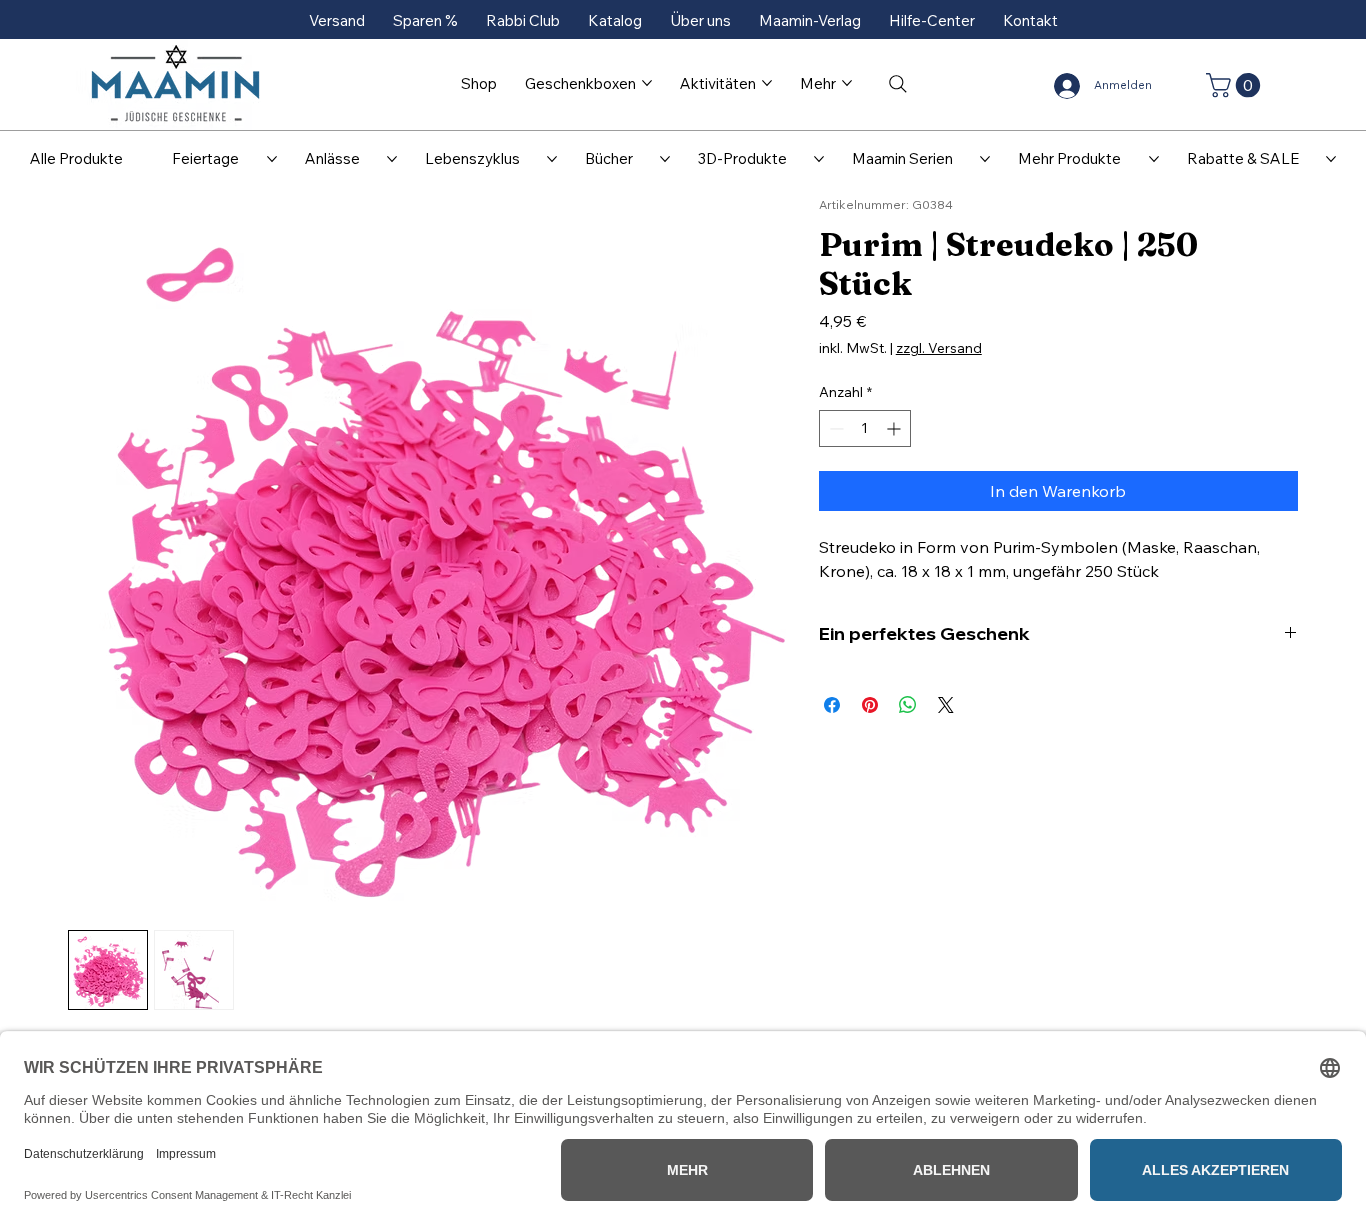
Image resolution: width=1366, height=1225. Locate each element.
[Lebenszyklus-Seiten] (552, 159)
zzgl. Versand (939, 348)
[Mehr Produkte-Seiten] (1154, 159)
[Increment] (895, 428)
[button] (1236, 85)
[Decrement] (834, 428)
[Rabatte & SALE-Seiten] (1331, 159)
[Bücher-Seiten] (665, 159)
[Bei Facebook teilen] (832, 705)
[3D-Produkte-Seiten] (819, 159)
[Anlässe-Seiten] (392, 159)
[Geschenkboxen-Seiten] (647, 83)
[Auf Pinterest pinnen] (870, 705)
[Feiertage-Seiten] (272, 159)
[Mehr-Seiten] (847, 83)
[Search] (898, 84)
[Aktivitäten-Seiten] (767, 83)
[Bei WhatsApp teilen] (908, 705)
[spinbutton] (865, 428)
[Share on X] (946, 705)
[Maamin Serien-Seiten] (985, 159)
